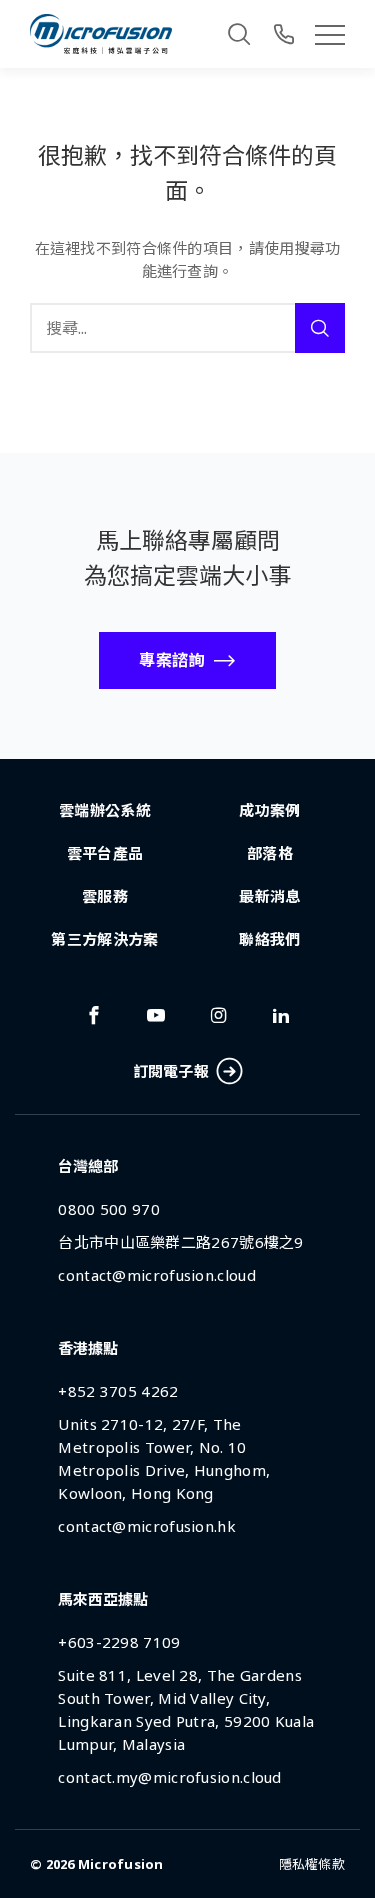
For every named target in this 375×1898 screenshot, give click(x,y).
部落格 (270, 853)
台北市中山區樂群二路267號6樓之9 (180, 1242)
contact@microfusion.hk (147, 1526)
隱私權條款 (312, 1864)
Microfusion (121, 1864)
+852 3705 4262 (118, 1391)
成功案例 (269, 810)
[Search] (239, 34)
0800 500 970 (109, 1209)
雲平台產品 (105, 853)
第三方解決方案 (104, 939)
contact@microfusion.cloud (157, 1275)
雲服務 (105, 896)
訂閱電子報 (171, 1071)
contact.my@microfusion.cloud (169, 1777)
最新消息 (269, 896)
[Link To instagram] (219, 1015)
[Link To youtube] (156, 1015)
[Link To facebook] (94, 1015)
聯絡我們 (269, 939)
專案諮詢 (171, 660)
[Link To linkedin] (281, 1015)
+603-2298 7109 (119, 1642)
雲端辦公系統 (105, 810)
